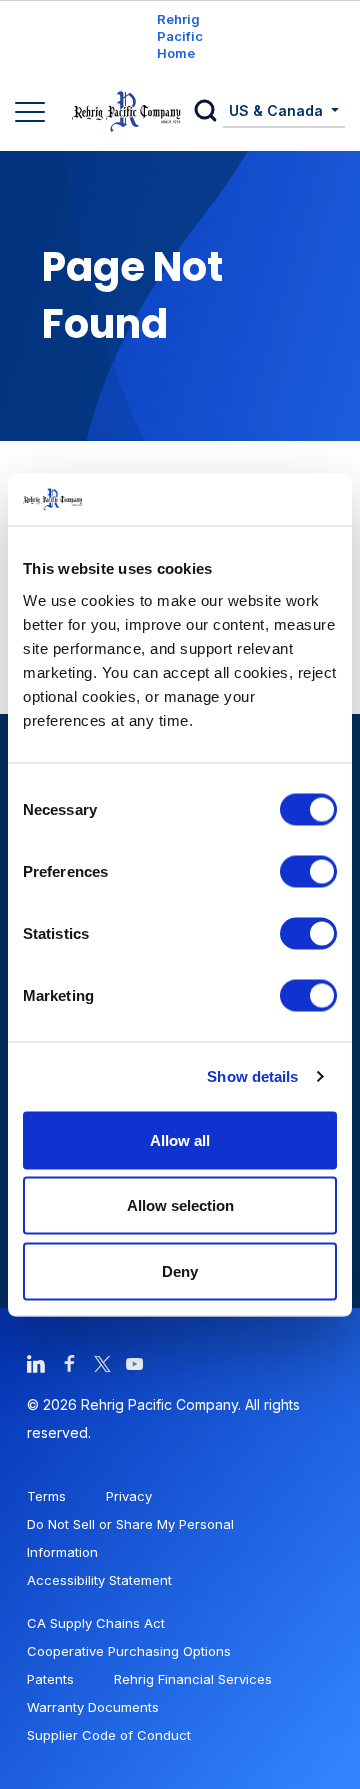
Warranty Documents (93, 1707)
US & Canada (278, 110)
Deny (180, 1270)
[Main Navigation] (32, 114)
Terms (46, 1496)
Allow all (180, 1139)
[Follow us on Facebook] (69, 1361)
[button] (208, 112)
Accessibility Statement (99, 1580)
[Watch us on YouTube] (135, 1361)
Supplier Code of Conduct (109, 1735)
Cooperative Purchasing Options (129, 1651)
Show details (252, 1076)
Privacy (129, 1496)
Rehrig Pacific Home (180, 36)
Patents (50, 1679)
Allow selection (180, 1205)
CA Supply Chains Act (96, 1623)
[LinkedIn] (36, 1361)
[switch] (308, 871)
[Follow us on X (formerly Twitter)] (102, 1361)
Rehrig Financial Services (193, 1679)
